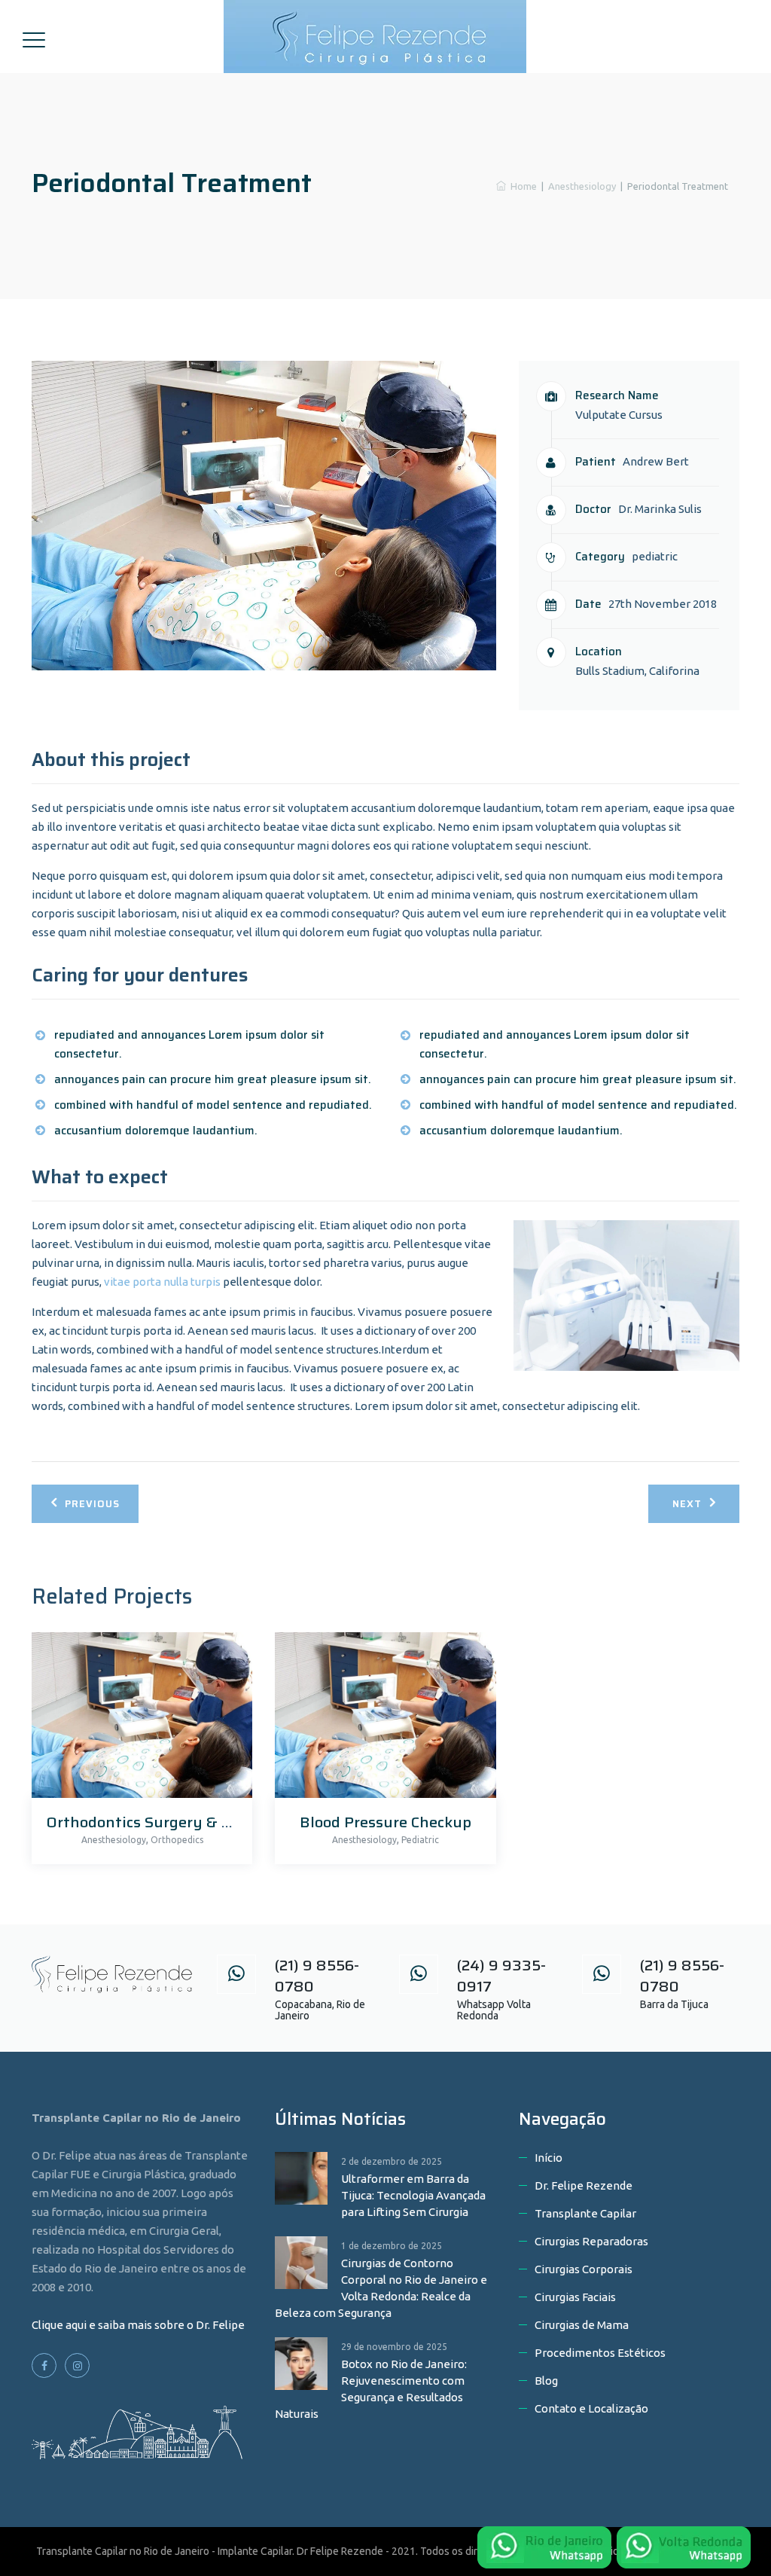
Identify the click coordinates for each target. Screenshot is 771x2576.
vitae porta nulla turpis (162, 1282)
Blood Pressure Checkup (385, 1822)
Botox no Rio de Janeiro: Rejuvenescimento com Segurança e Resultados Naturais (371, 2389)
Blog (546, 2381)
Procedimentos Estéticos (600, 2353)
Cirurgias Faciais (575, 2297)
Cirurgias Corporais (584, 2269)
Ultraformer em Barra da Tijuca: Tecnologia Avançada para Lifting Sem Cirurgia (413, 2195)
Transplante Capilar (585, 2213)
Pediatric (420, 1840)
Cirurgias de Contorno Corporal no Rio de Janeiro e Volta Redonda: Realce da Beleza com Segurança (381, 2288)
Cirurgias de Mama (582, 2325)
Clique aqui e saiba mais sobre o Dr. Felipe (138, 2325)
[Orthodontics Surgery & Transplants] (138, 1719)
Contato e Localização (591, 2408)
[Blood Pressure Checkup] (381, 1719)
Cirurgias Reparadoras (591, 2241)
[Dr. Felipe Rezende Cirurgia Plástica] (384, 37)
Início (549, 2158)
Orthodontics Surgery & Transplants (178, 1822)
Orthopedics (177, 1840)
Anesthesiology (114, 1840)
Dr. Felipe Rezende (584, 2185)
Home (521, 186)
